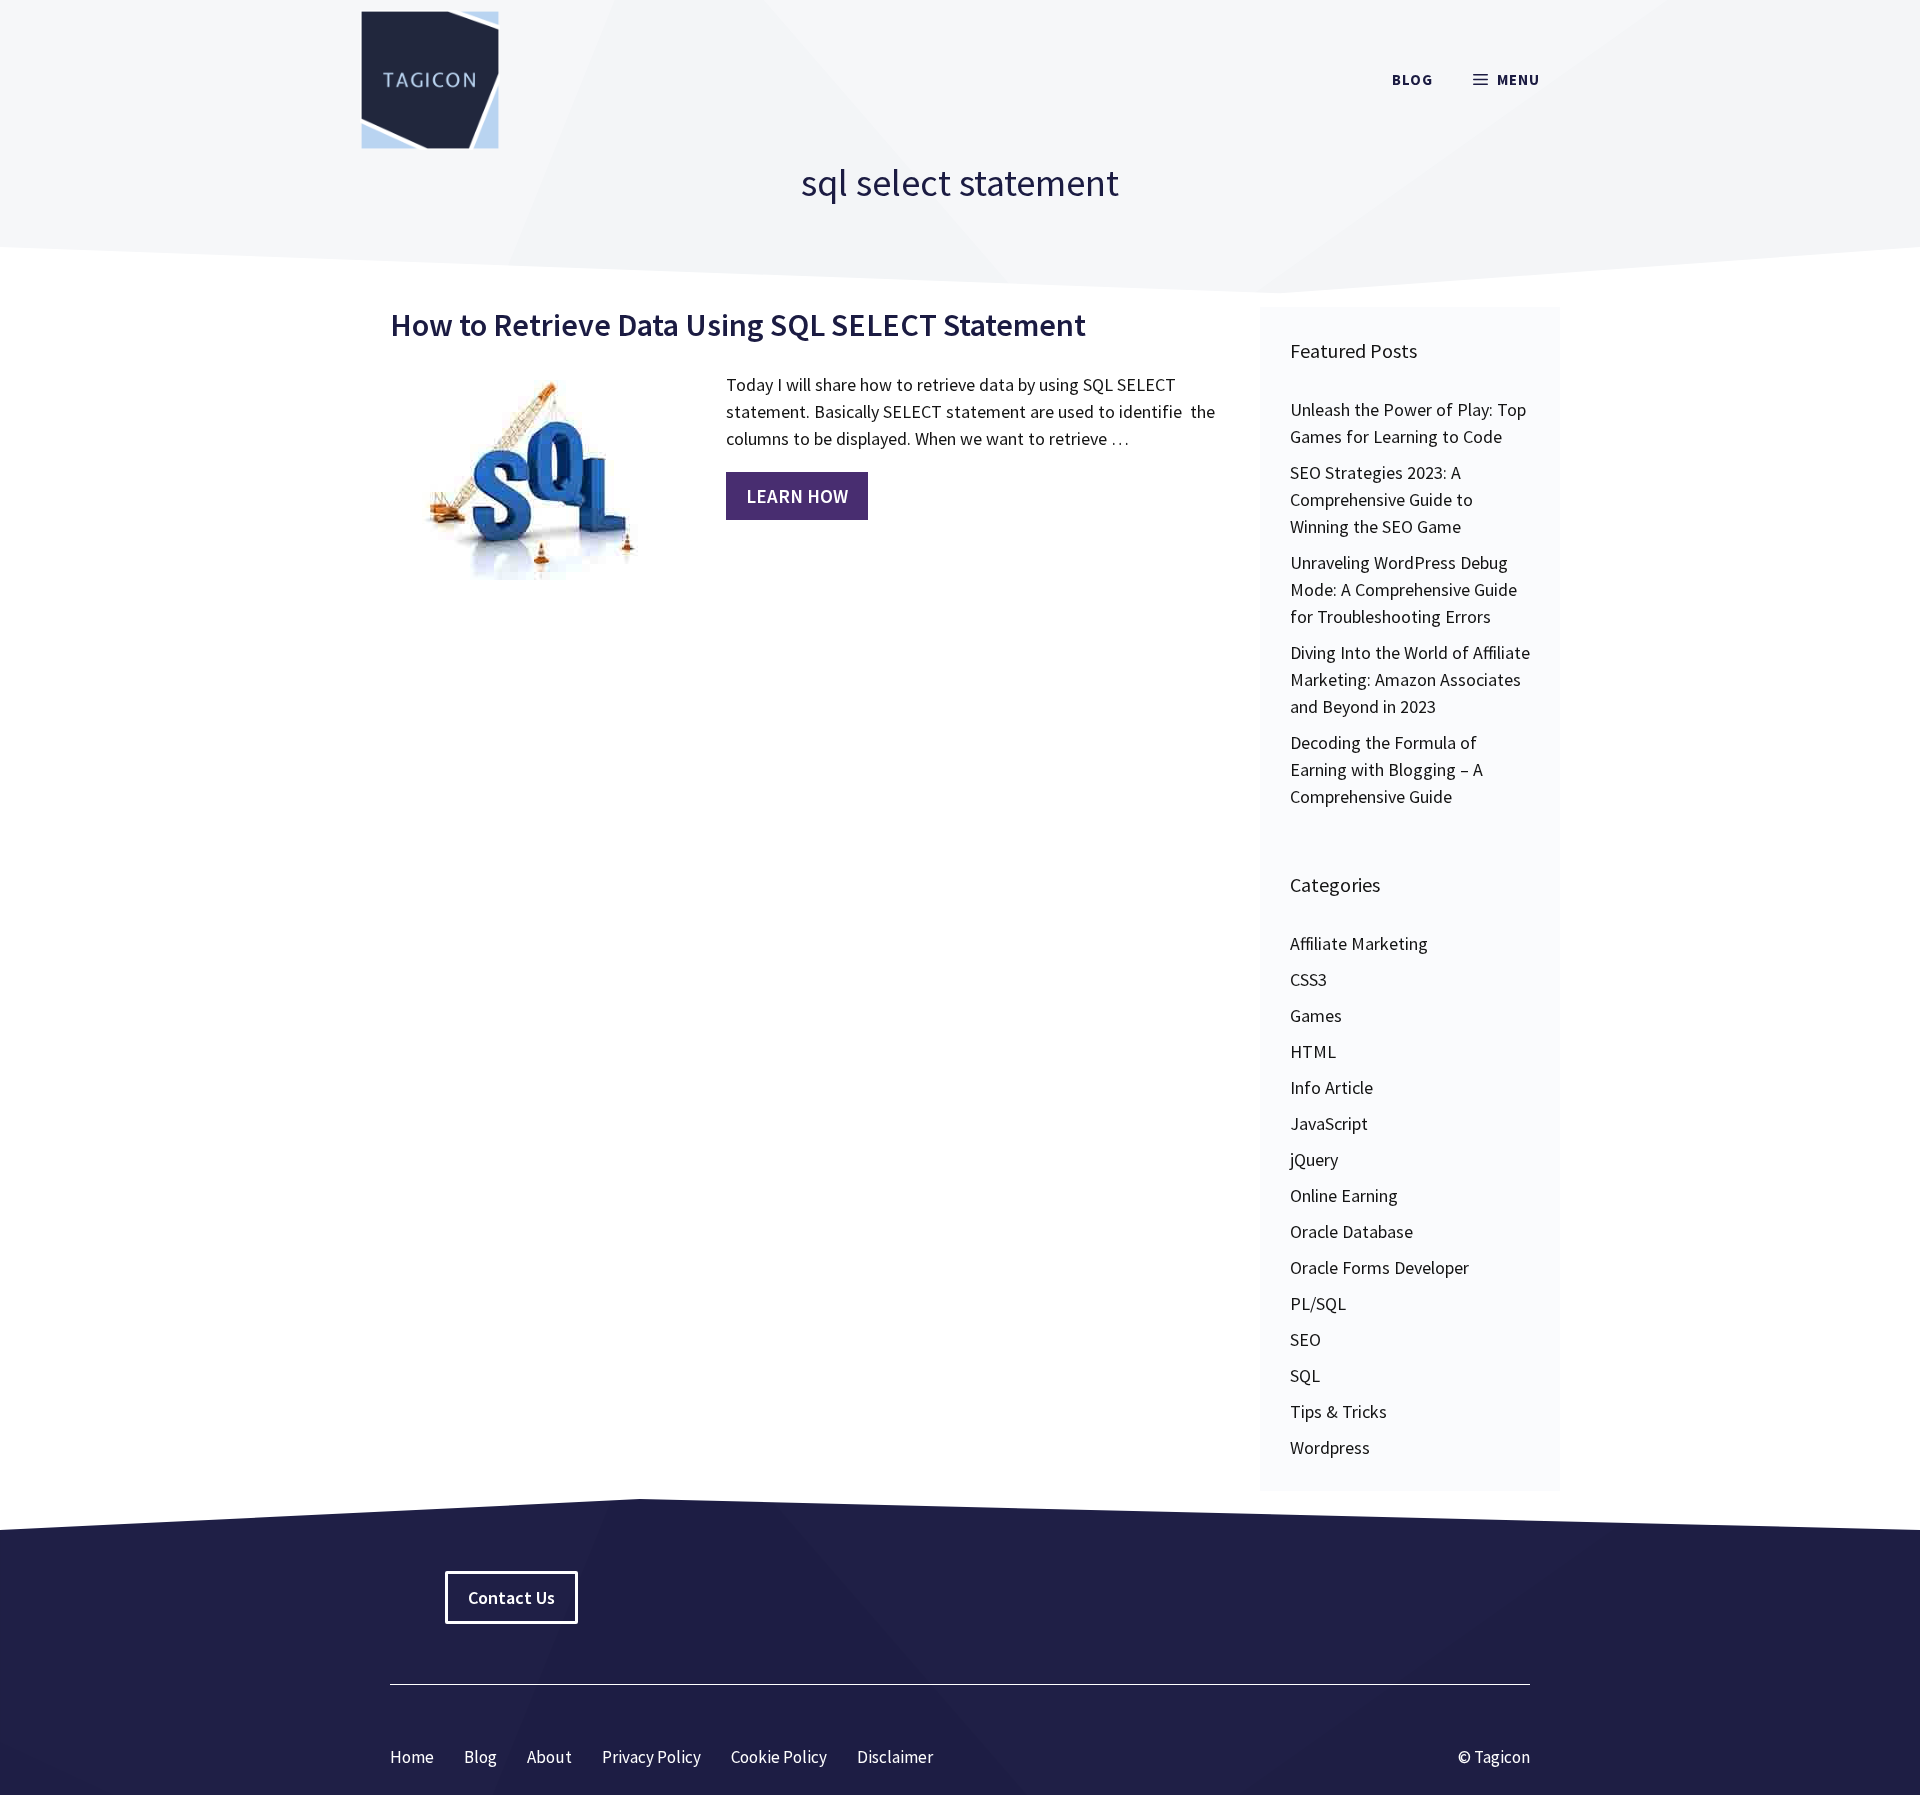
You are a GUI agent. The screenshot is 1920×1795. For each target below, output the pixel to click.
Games (1316, 1015)
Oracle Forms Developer (1379, 1267)
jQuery (1314, 1159)
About (549, 1757)
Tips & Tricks (1338, 1411)
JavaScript (1329, 1123)
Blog (1412, 79)
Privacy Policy (651, 1757)
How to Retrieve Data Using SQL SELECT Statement (738, 325)
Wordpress (1330, 1447)
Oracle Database (1351, 1231)
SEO (1305, 1339)
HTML (1313, 1051)
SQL (1305, 1375)
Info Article (1331, 1087)
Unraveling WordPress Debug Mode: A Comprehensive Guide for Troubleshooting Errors (1403, 589)
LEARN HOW (797, 496)
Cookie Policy (779, 1757)
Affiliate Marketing (1359, 943)
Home (412, 1757)
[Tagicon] (430, 80)
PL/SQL (1318, 1303)
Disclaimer (895, 1757)
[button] (1506, 80)
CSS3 (1308, 979)
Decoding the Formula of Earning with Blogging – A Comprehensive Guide (1386, 769)
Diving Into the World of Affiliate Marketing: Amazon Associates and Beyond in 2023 (1410, 679)
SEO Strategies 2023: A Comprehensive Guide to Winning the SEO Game (1381, 499)
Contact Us (511, 1597)
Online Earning (1344, 1195)
